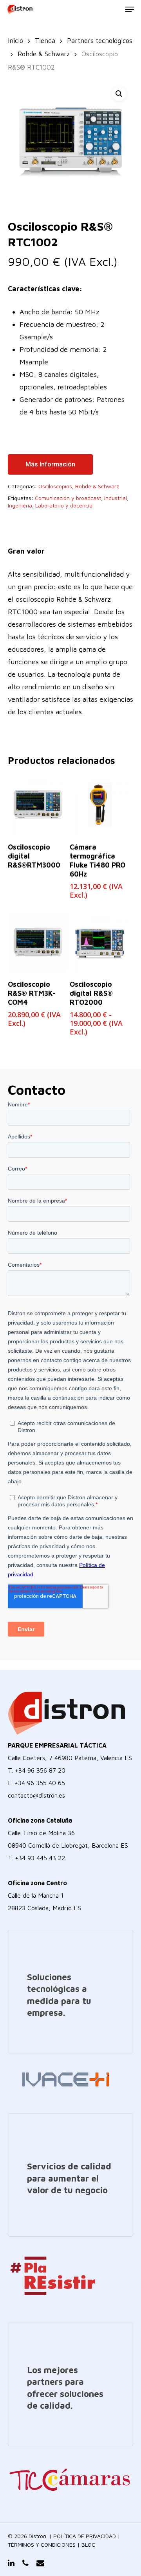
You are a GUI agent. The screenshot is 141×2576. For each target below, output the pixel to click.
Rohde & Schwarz (44, 54)
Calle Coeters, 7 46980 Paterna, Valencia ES (70, 1758)
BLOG (89, 2545)
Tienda (45, 40)
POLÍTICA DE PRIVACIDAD (85, 2536)
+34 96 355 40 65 (40, 1783)
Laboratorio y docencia (64, 505)
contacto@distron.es (36, 1795)
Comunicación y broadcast (68, 498)
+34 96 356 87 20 (40, 1770)
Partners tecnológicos (100, 40)
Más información (50, 464)
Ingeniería (20, 505)
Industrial (116, 498)
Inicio (15, 40)
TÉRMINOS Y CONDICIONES (42, 2545)
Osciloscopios (55, 486)
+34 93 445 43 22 (40, 1858)
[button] (119, 94)
